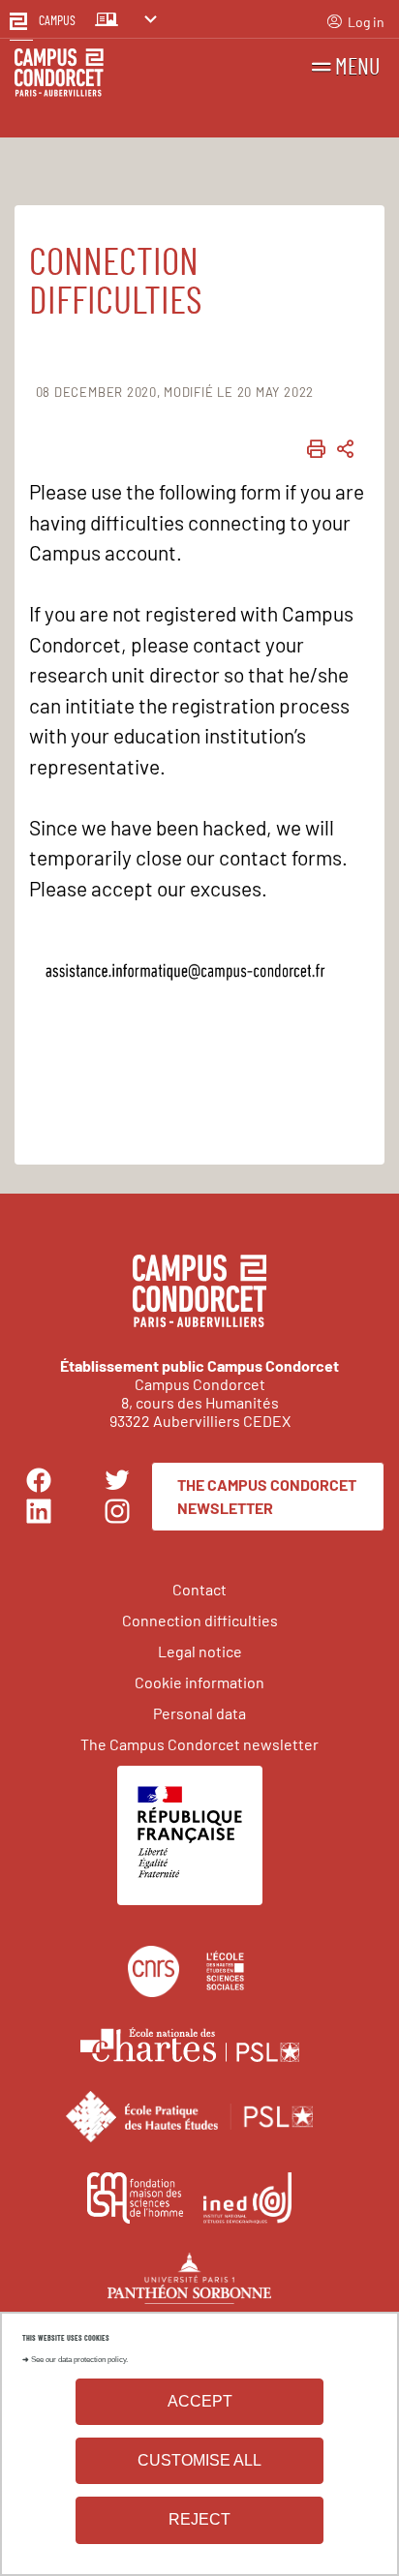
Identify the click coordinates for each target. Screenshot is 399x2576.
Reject (199, 2519)
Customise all (199, 2460)
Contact (199, 1589)
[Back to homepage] (59, 76)
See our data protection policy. (79, 2360)
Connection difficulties (200, 1620)
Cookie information (199, 1682)
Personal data (199, 1713)
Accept (200, 2401)
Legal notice (200, 1651)
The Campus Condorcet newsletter (267, 1496)
